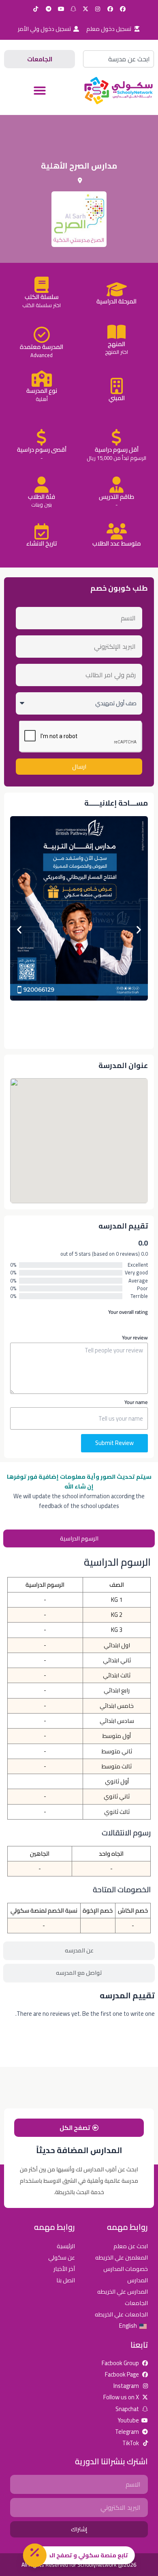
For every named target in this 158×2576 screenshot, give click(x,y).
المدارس (138, 2280)
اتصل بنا (66, 2280)
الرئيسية (66, 2246)
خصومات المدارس (126, 2269)
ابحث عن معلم (131, 2246)
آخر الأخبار (64, 2269)
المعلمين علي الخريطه (122, 2257)
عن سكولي (62, 2257)
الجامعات (136, 2303)
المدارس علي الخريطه (123, 2291)
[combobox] (118, 59)
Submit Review (114, 1443)
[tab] (79, 1539)
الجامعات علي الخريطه (121, 2314)
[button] (40, 91)
